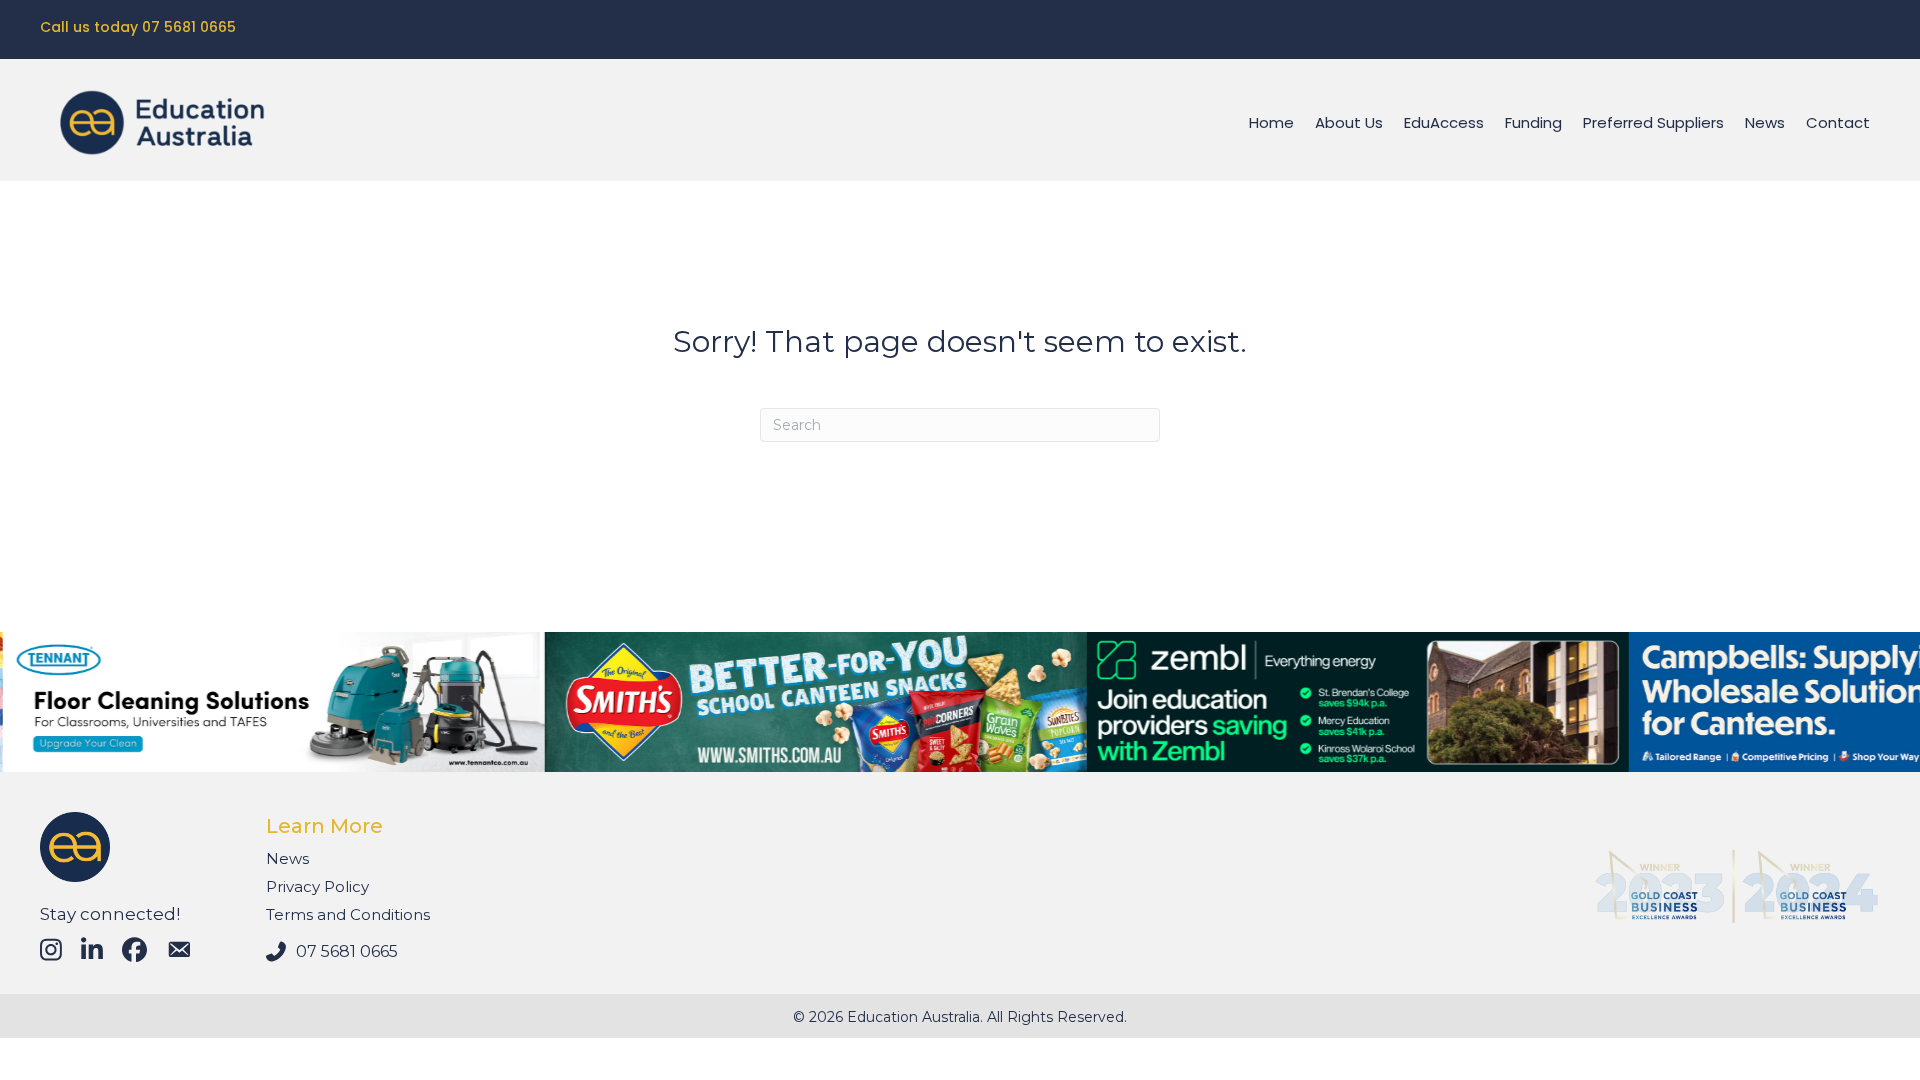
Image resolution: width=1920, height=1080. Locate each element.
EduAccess (1444, 122)
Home (1271, 122)
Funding (1533, 122)
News (1765, 122)
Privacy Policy (317, 886)
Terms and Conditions (348, 914)
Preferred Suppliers (1653, 122)
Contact (1838, 122)
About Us (1349, 122)
